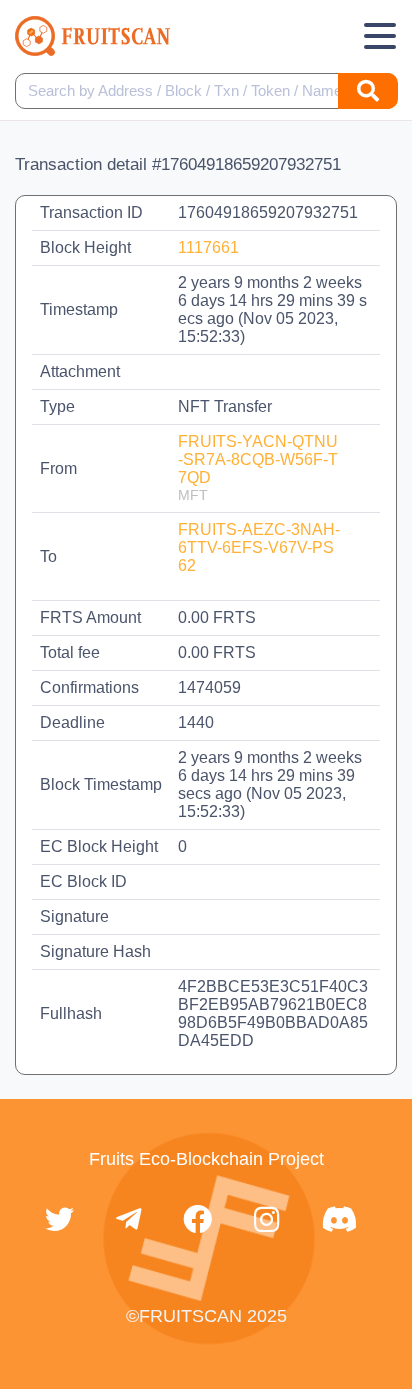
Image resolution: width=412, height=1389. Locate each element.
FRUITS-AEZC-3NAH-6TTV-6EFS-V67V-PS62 (259, 547)
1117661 (208, 247)
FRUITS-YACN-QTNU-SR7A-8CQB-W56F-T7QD (258, 459)
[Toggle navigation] (380, 36)
